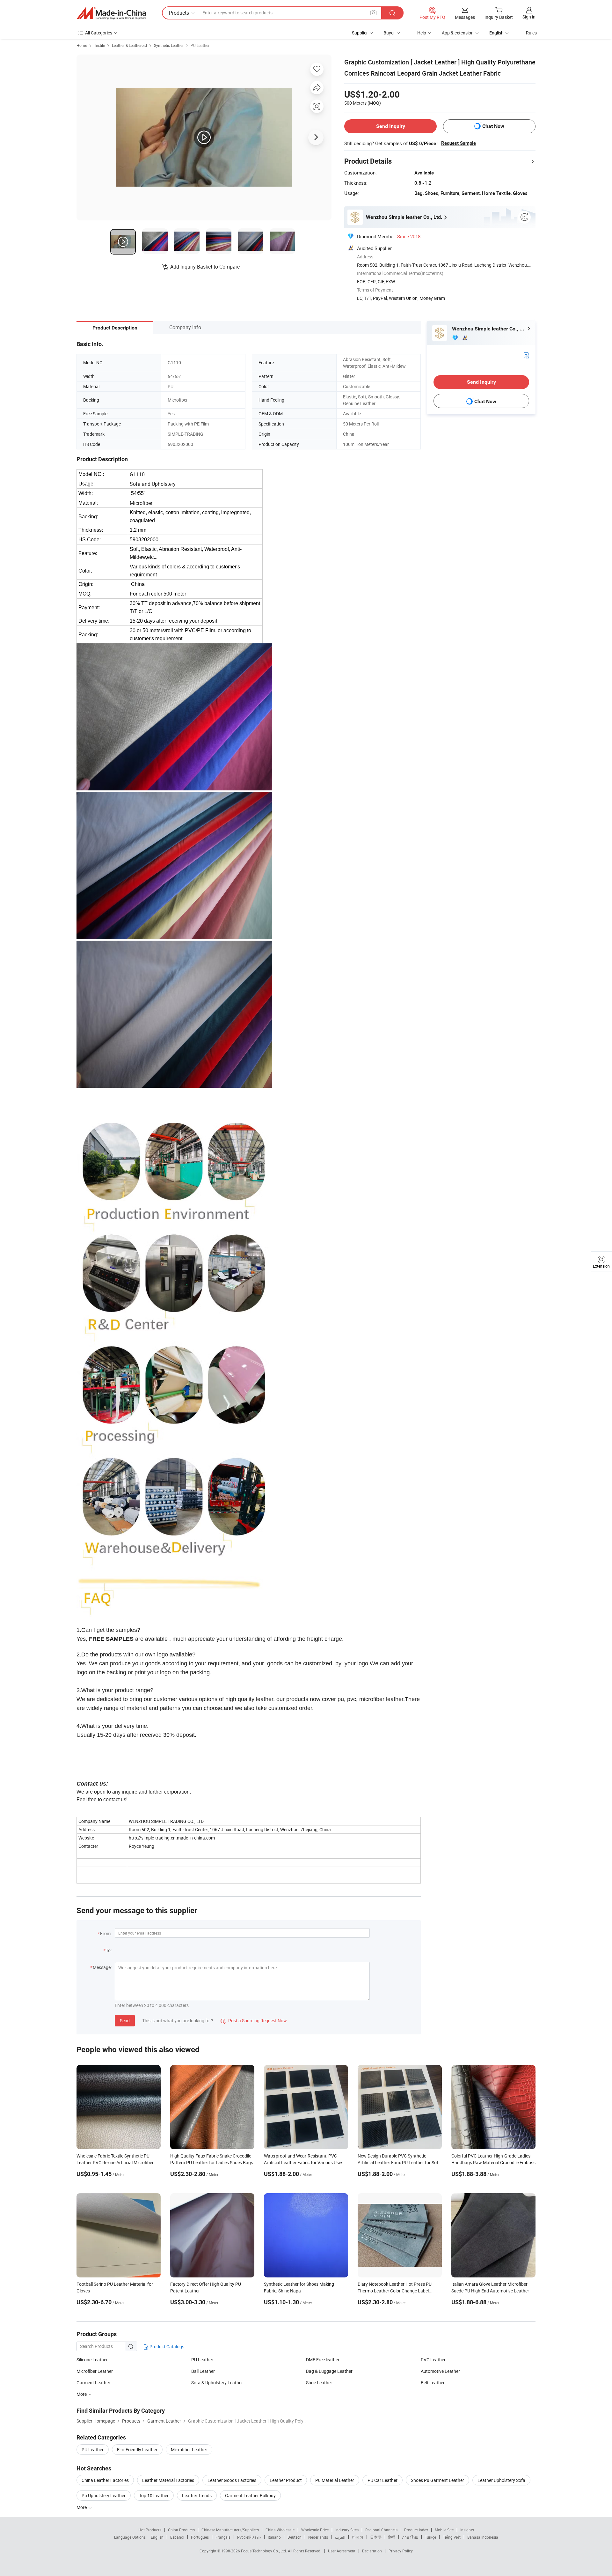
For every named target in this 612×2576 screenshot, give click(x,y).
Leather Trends (197, 2495)
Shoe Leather (319, 2383)
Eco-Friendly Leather (137, 2450)
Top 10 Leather (154, 2495)
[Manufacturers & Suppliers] (111, 13)
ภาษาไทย (410, 2537)
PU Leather (200, 45)
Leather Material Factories (168, 2480)
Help (422, 33)
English (157, 2537)
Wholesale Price (315, 2530)
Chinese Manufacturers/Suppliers (230, 2530)
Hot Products (150, 2530)
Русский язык (249, 2537)
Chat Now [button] (493, 126)
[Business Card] (526, 355)
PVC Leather (433, 2360)
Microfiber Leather (95, 2371)
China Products (181, 2530)
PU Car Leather (382, 2480)
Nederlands (318, 2537)
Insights (467, 2530)
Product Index (416, 2530)
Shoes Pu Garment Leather (437, 2480)
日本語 (376, 2537)
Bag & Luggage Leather (329, 2371)
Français (223, 2537)
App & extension (458, 33)
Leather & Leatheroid (129, 45)
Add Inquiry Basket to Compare (205, 267)
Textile (99, 45)
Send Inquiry (391, 126)
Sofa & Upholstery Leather (217, 2383)
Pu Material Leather (335, 2480)
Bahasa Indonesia (483, 2537)
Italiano (274, 2537)
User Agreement (342, 2551)
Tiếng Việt (452, 2537)
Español (177, 2537)
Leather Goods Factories (232, 2480)
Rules (531, 33)
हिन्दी (392, 2537)
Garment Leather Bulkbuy (250, 2495)
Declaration (372, 2551)
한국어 (358, 2537)
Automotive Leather (440, 2371)
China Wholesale (280, 2530)
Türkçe (430, 2537)
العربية (340, 2537)
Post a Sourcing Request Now (254, 2021)
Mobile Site (444, 2530)
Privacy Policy (401, 2551)
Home (82, 45)
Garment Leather (93, 2383)
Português (200, 2537)
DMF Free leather (323, 2360)
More (82, 2507)
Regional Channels (381, 2530)
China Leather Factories (105, 2480)
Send (125, 2021)
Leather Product (286, 2480)
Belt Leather (433, 2383)
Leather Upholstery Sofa (501, 2480)
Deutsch (295, 2537)
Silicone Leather (92, 2360)
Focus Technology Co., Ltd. (264, 2551)
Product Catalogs (166, 2347)
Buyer (389, 33)
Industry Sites (347, 2530)
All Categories (99, 33)
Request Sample (459, 143)
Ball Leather (203, 2371)
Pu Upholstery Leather (104, 2495)
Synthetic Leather (169, 45)
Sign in (529, 17)
